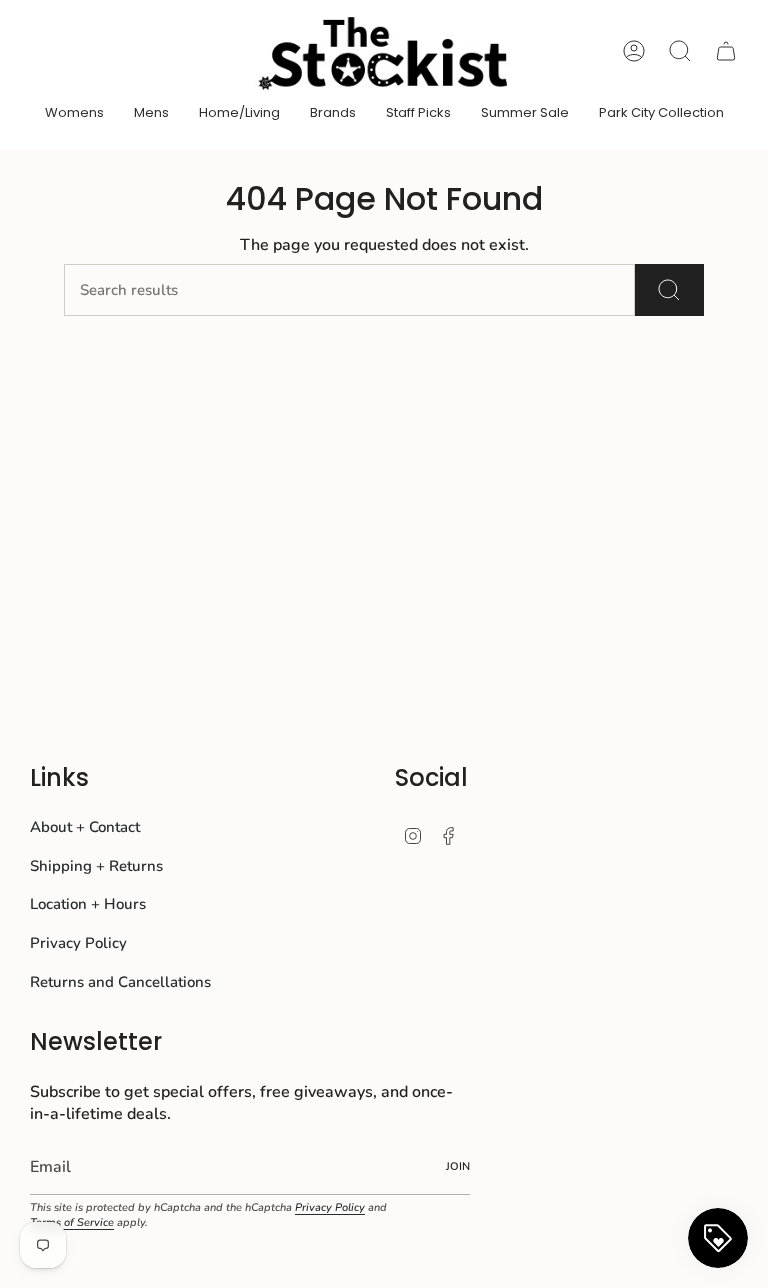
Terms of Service (72, 1222)
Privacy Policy (78, 943)
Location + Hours (88, 904)
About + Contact (85, 827)
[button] (74, 114)
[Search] (669, 290)
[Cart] (726, 51)
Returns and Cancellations (120, 982)
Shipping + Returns (96, 866)
